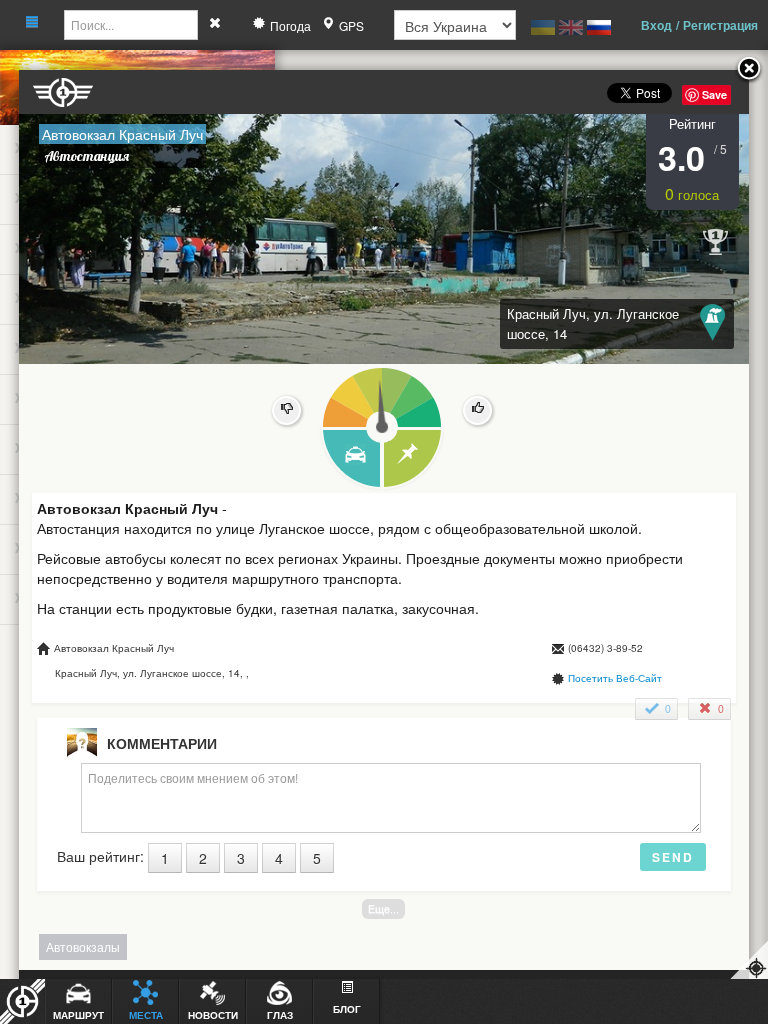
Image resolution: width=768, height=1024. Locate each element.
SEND (673, 857)
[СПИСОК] (413, 459)
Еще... (383, 908)
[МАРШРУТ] (350, 459)
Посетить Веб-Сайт (615, 678)
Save (714, 94)
